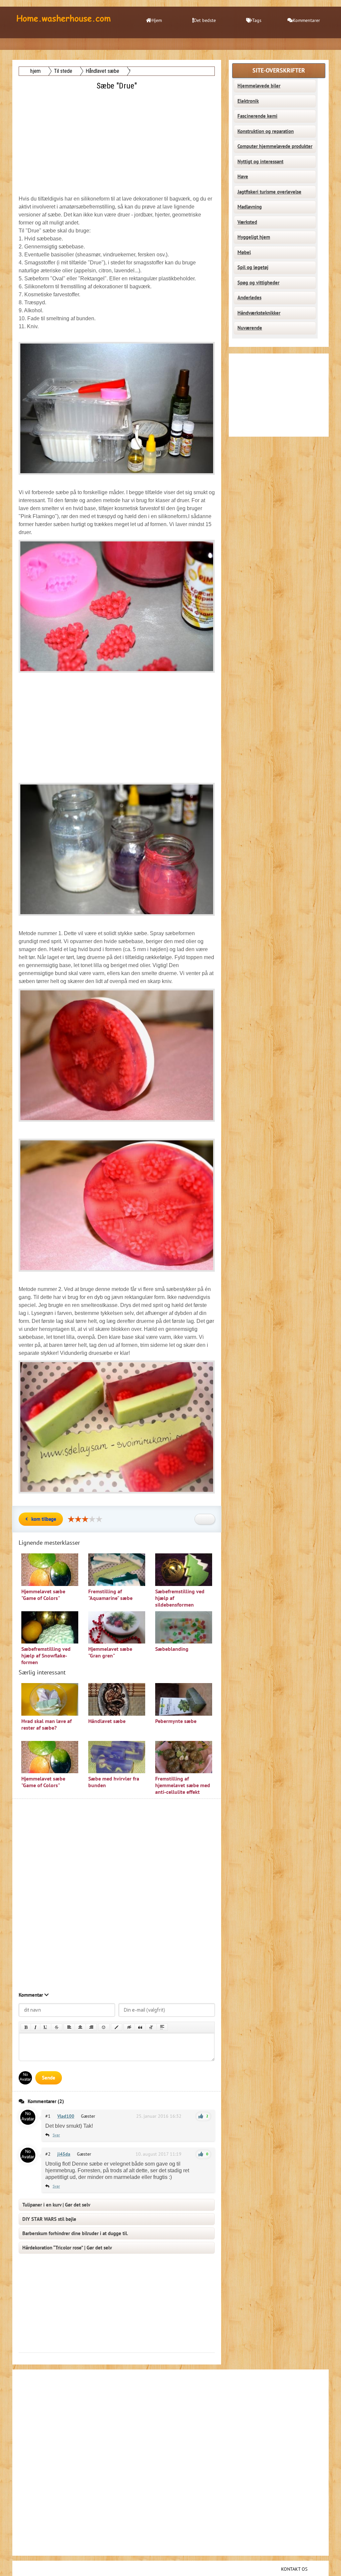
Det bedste (205, 20)
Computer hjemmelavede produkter (275, 146)
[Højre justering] (91, 2027)
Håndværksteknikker (259, 313)
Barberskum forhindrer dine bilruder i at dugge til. (75, 2233)
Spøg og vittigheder (258, 283)
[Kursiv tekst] (35, 2027)
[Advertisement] (117, 139)
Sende (49, 2078)
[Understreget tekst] (46, 2027)
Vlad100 (66, 2116)
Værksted (247, 222)
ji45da (64, 2154)
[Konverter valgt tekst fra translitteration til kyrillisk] (151, 2027)
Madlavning (250, 207)
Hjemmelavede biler (259, 86)
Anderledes (249, 298)
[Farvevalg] (117, 2027)
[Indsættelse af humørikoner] (104, 2027)
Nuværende (250, 328)
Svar (56, 2135)
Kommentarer (306, 20)
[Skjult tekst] (129, 2027)
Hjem (157, 20)
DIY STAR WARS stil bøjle (49, 2219)
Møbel (244, 252)
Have (243, 177)
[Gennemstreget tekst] (57, 2027)
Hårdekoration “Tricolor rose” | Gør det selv (67, 2248)
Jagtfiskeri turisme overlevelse (269, 192)
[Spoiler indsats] (162, 2027)
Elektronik (248, 101)
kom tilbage (44, 1519)
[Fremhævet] (26, 2027)
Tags (257, 20)
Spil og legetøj (253, 267)
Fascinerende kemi (257, 116)
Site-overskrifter (279, 71)
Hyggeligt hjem (254, 237)
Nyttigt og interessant (260, 162)
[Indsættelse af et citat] (140, 2027)
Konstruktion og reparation (266, 131)
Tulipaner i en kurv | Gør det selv (56, 2205)
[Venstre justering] (69, 2027)
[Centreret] (80, 2027)
